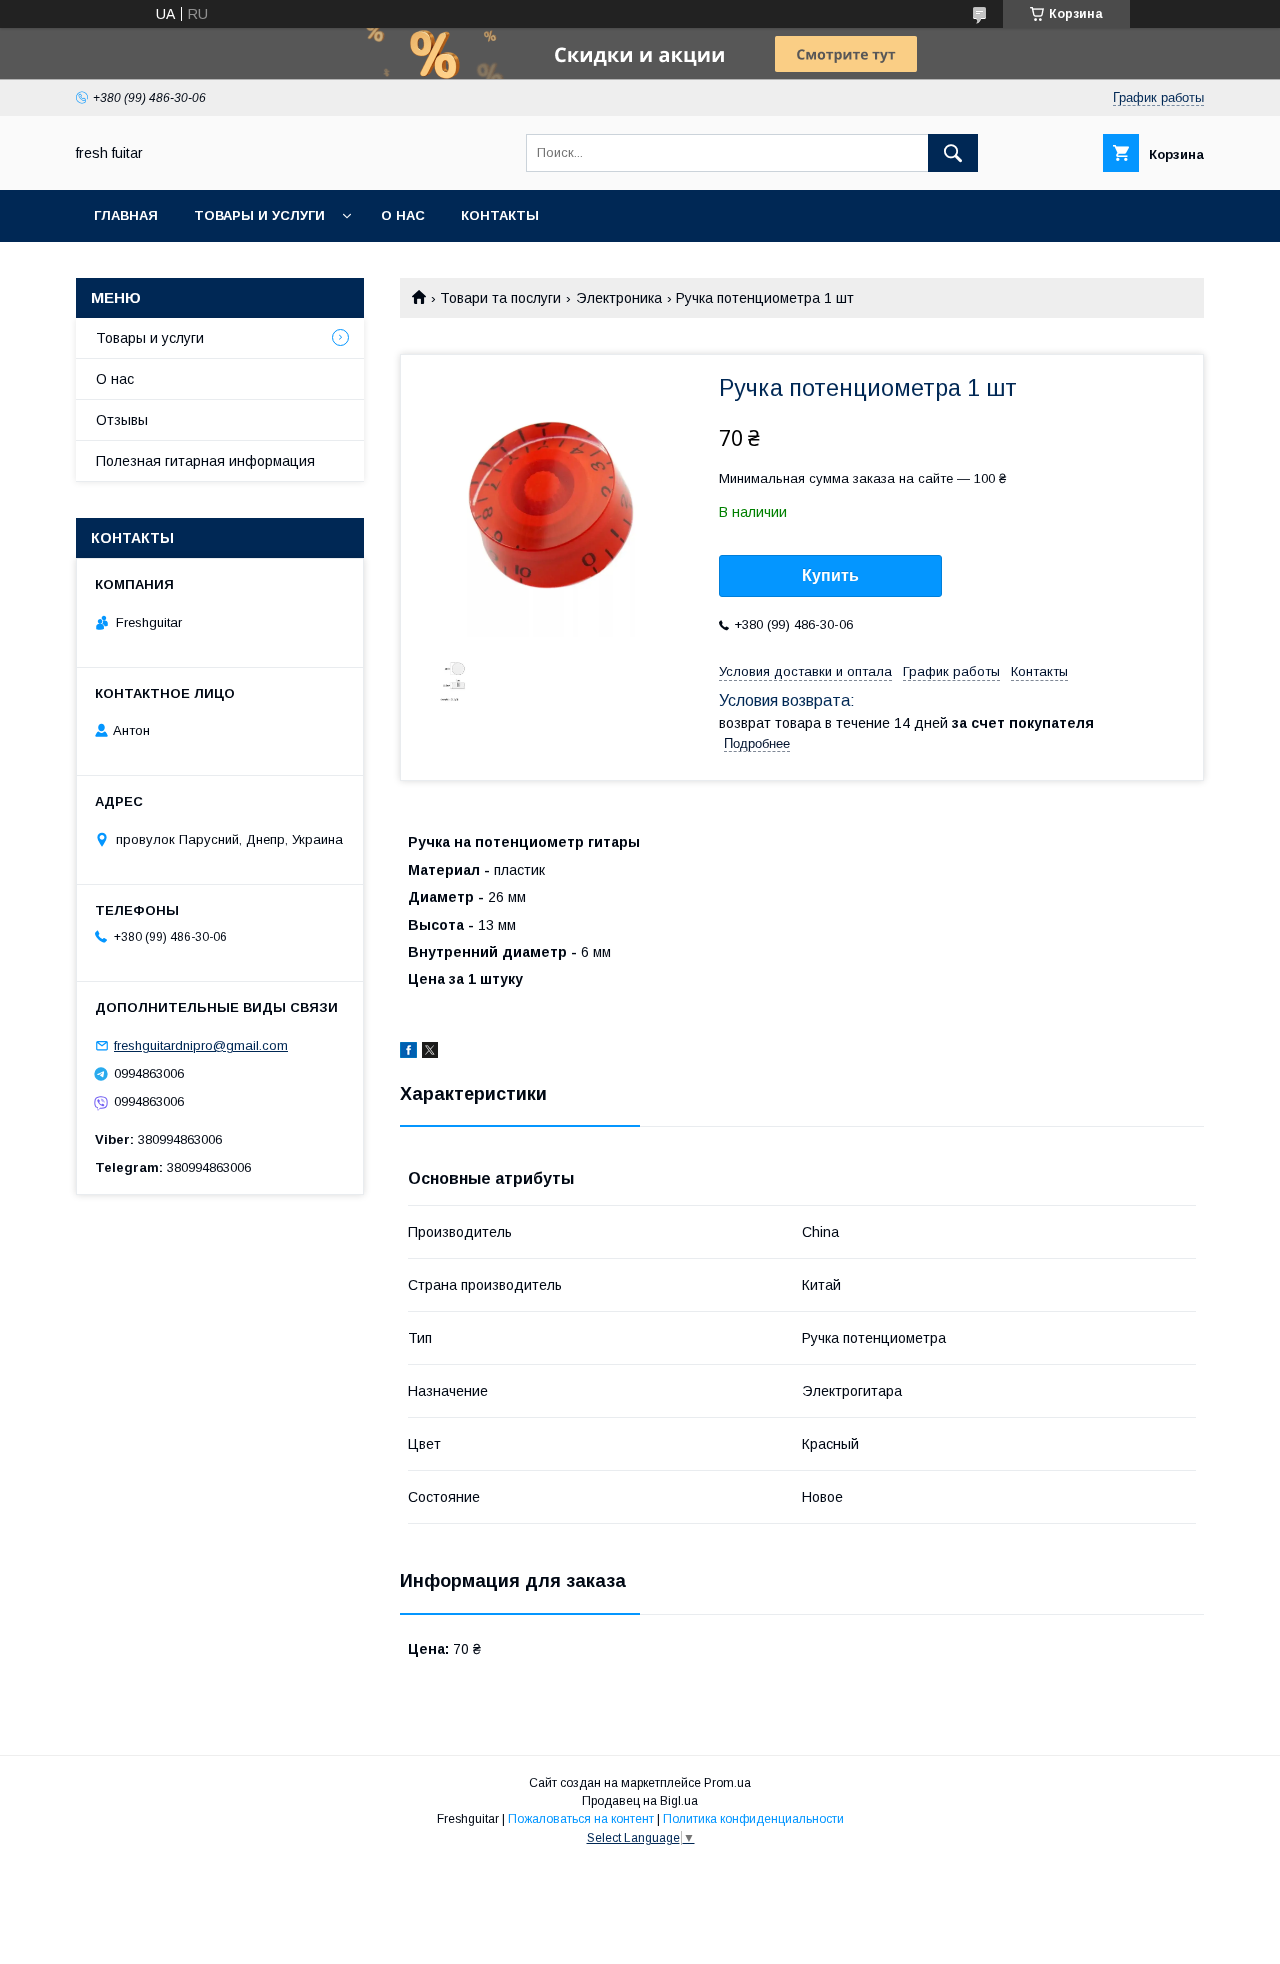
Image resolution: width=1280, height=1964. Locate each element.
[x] (430, 1053)
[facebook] (408, 1053)
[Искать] (953, 153)
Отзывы (122, 420)
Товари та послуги (500, 298)
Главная (126, 215)
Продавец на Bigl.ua (640, 1801)
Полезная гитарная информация (205, 461)
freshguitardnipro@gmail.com (201, 1045)
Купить (830, 575)
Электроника (619, 298)
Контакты (500, 215)
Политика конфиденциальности (753, 1819)
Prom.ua (727, 1783)
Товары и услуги (259, 215)
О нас (403, 215)
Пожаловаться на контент (581, 1819)
